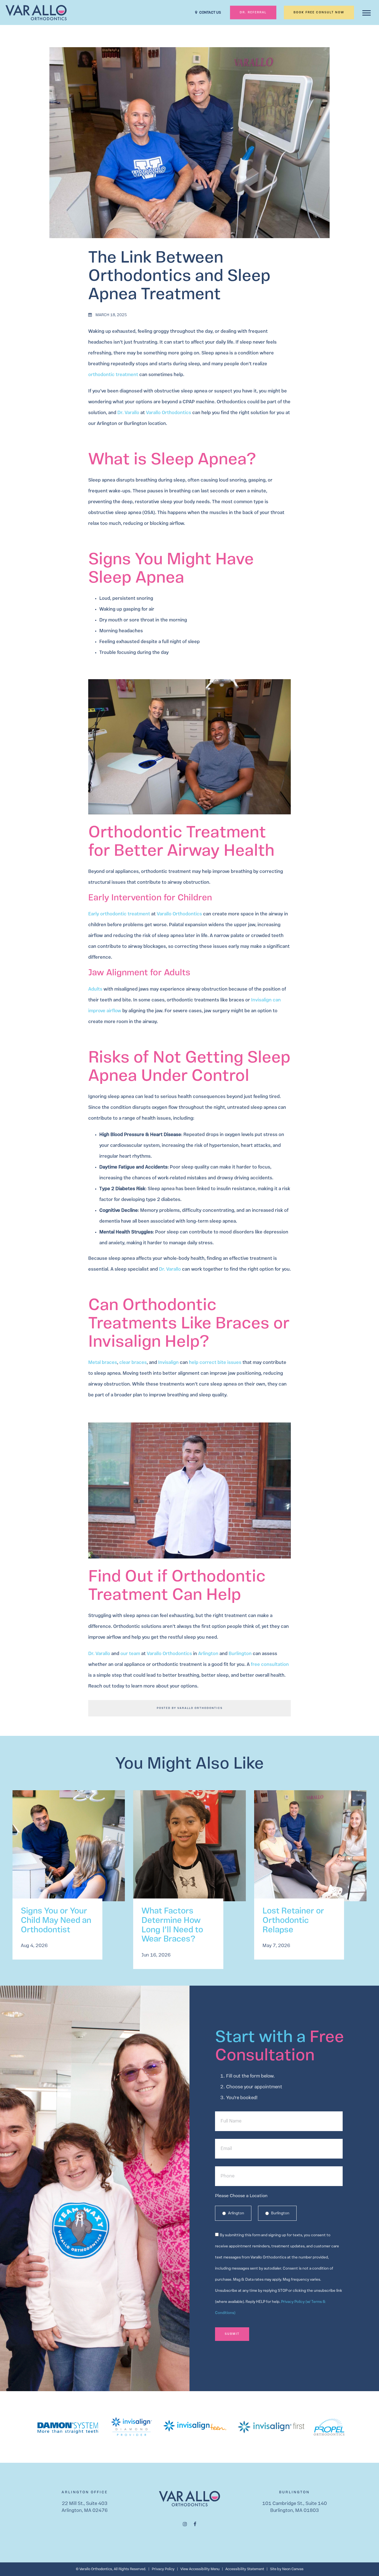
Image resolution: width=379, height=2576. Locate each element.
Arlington (236, 2213)
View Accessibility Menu (200, 2569)
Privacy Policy (163, 2569)
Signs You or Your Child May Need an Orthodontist (56, 1921)
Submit (232, 2334)
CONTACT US (210, 13)
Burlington (280, 2213)
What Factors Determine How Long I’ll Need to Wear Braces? (172, 1925)
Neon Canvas (293, 2569)
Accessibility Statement (245, 2569)
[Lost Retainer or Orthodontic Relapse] (310, 1851)
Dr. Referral (253, 13)
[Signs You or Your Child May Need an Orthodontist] (69, 1851)
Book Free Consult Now (319, 13)
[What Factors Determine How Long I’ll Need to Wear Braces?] (189, 1851)
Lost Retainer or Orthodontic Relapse (293, 1921)
